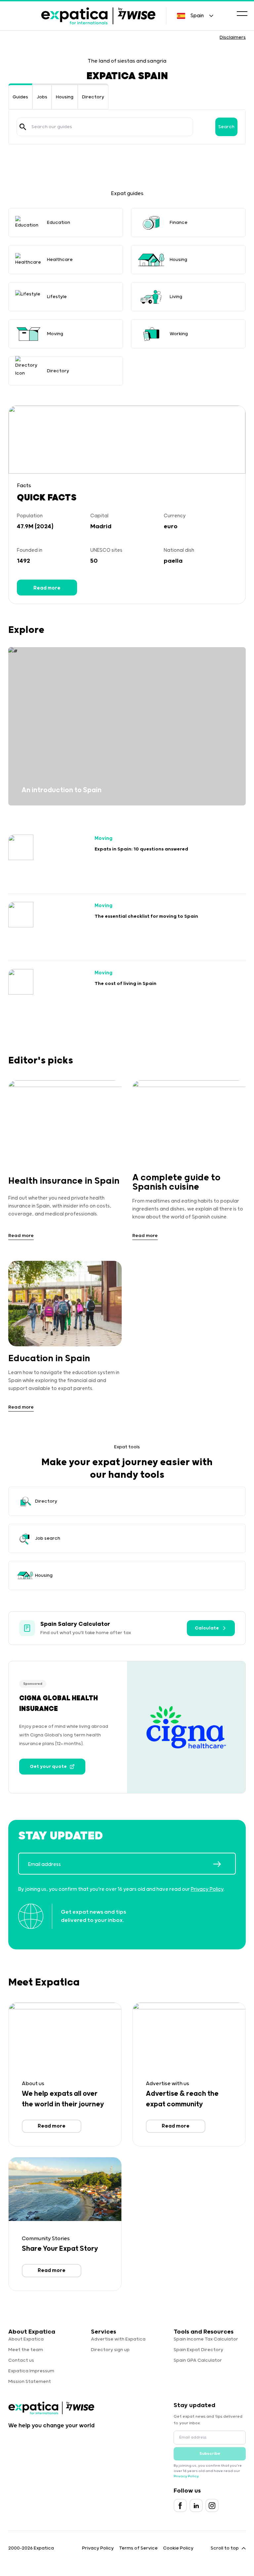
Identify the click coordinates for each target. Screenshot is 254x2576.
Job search (48, 1538)
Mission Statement (30, 2382)
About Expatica (26, 2339)
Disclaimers (233, 37)
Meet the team (26, 2350)
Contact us (21, 2360)
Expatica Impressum (31, 2371)
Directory (93, 97)
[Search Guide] (23, 127)
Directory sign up (110, 2350)
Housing (65, 97)
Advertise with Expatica (118, 2339)
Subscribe (210, 2454)
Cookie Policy (178, 2548)
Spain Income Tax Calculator (206, 2339)
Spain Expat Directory (198, 2350)
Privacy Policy (207, 1889)
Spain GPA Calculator (198, 2360)
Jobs (42, 97)
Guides (20, 97)
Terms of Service (138, 2548)
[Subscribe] (224, 1864)
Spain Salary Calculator (75, 1624)
